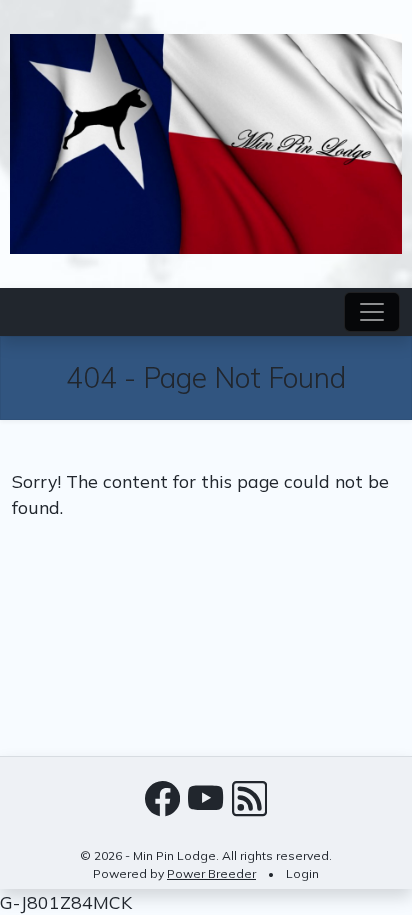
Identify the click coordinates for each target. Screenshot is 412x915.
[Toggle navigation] (372, 312)
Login (302, 873)
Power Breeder (211, 873)
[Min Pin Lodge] (206, 142)
